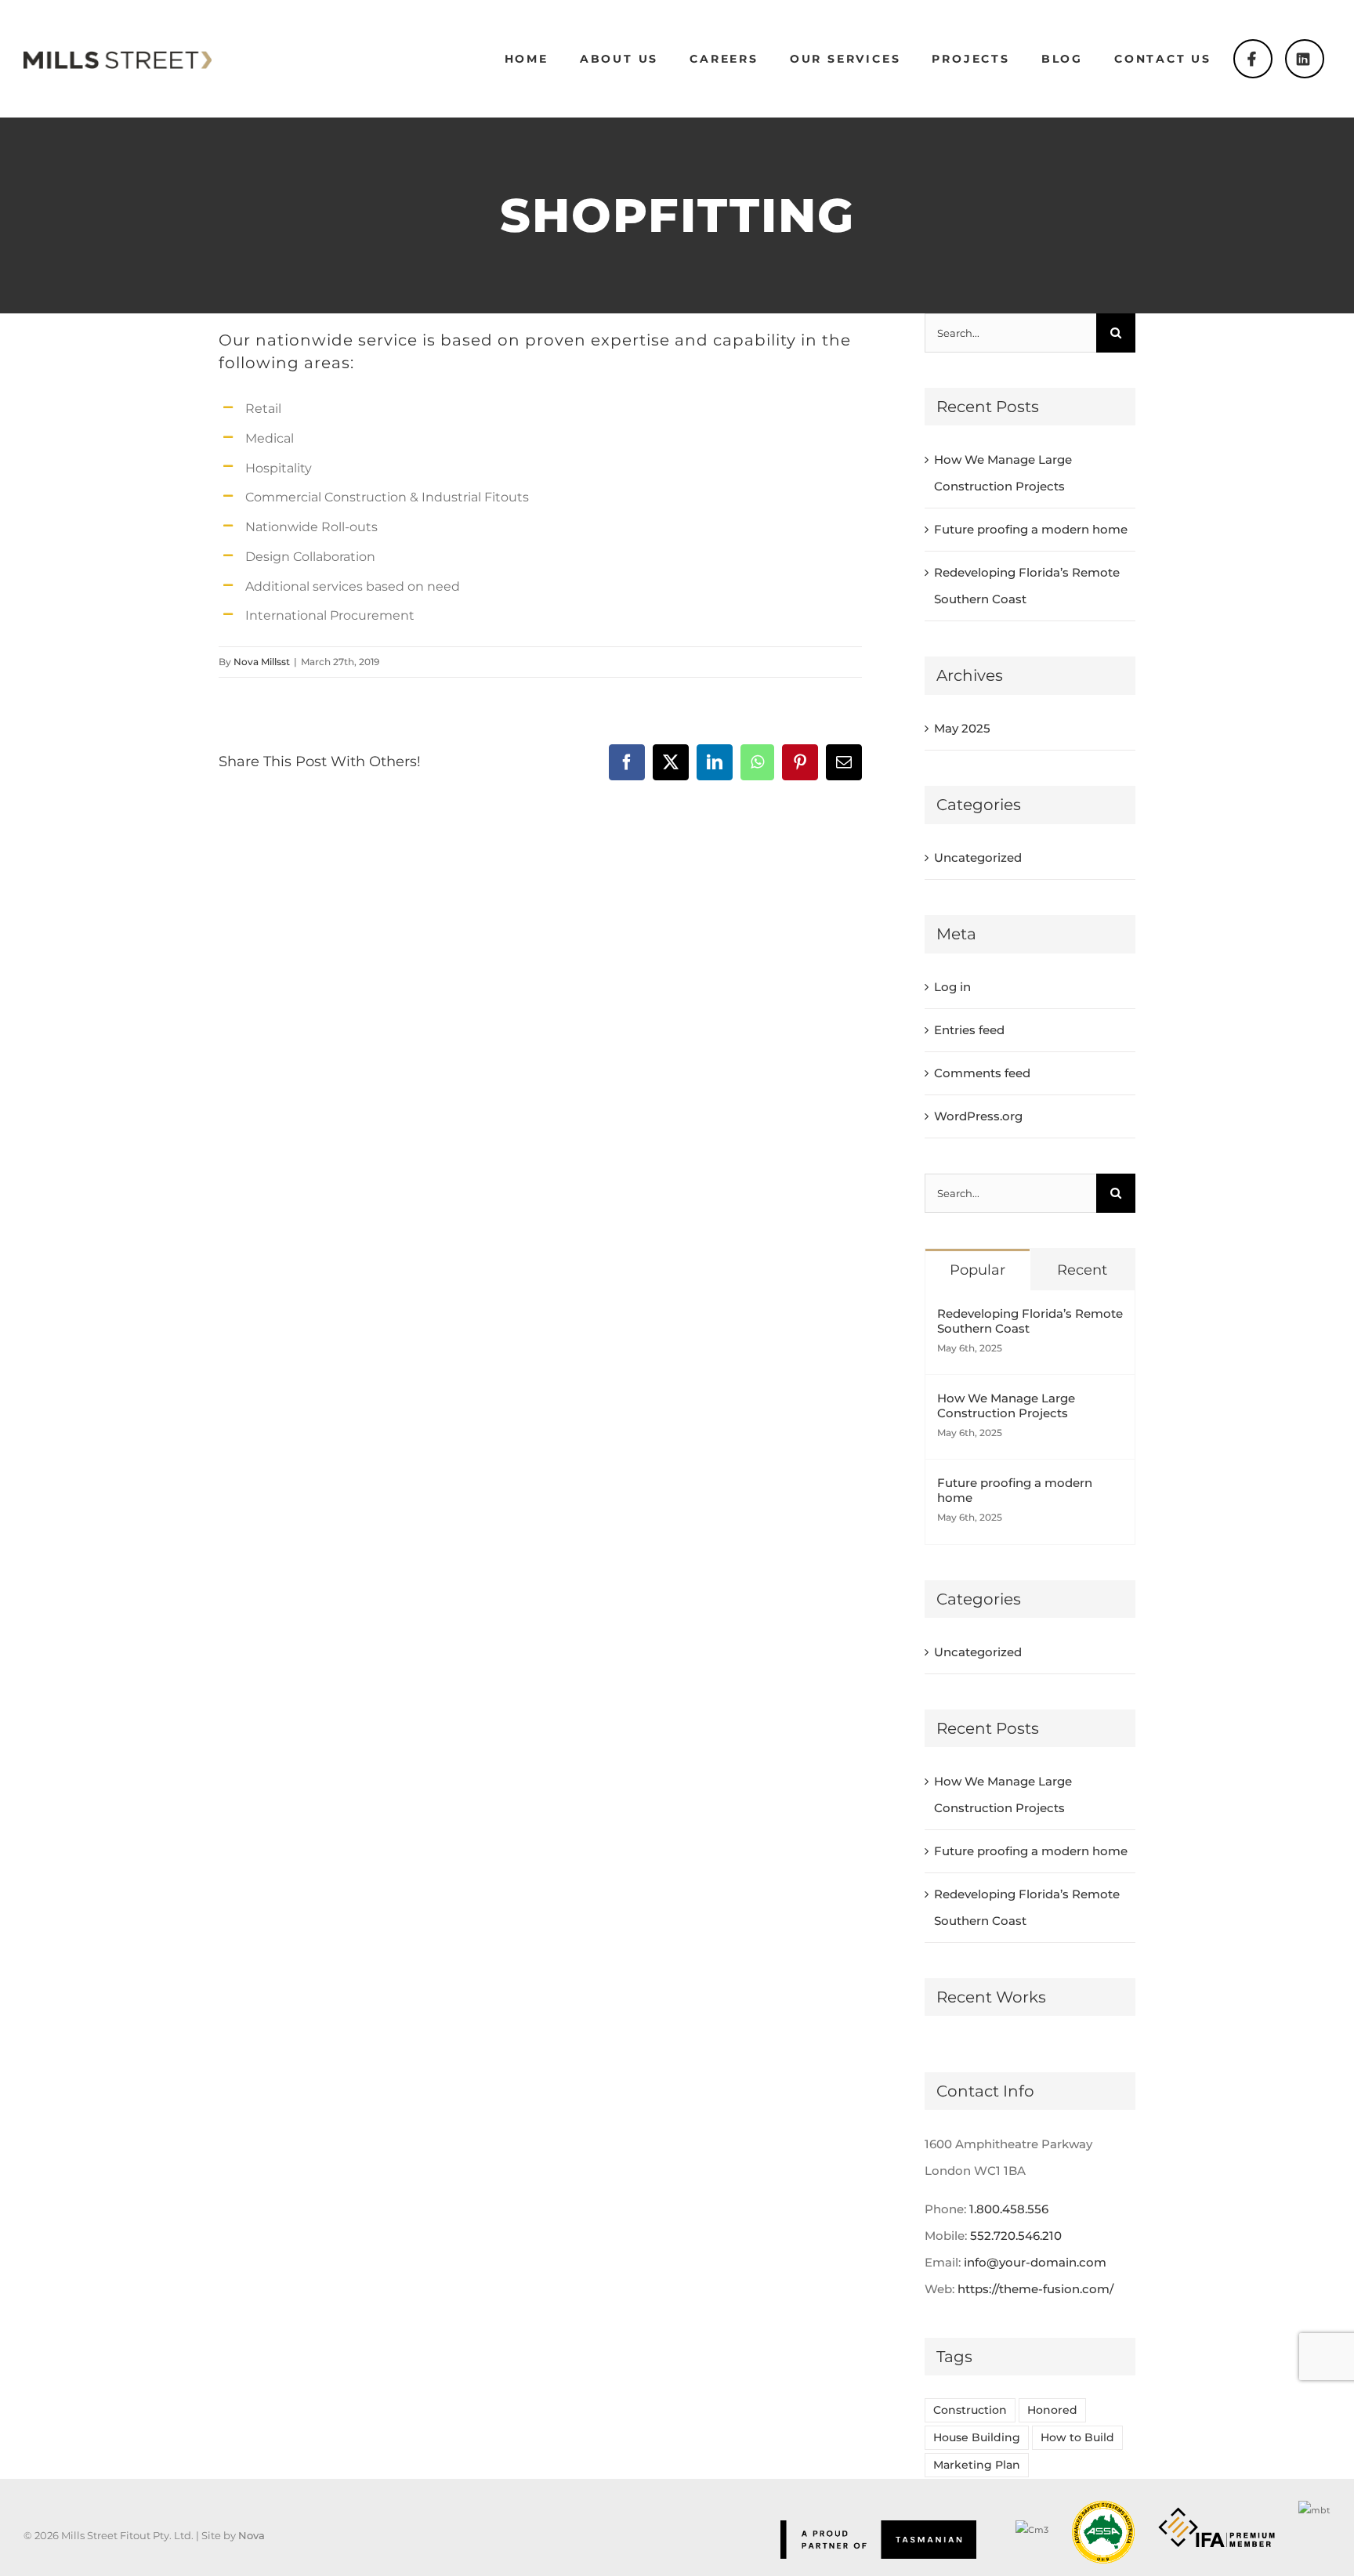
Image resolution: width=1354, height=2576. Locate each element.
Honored (1052, 2410)
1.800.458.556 (1009, 2209)
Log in (952, 987)
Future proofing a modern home (1031, 529)
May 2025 (962, 728)
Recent (1082, 1270)
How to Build (1077, 2437)
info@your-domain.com (1035, 2262)
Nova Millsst (262, 662)
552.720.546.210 (1016, 2236)
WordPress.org (978, 1116)
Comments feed (982, 1073)
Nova (252, 2535)
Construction (970, 2410)
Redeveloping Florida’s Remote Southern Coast (1030, 1321)
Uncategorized (978, 857)
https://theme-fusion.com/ (1035, 2289)
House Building (977, 2437)
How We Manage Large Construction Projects (1006, 1406)
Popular (977, 1270)
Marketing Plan (977, 2465)
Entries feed (969, 1030)
